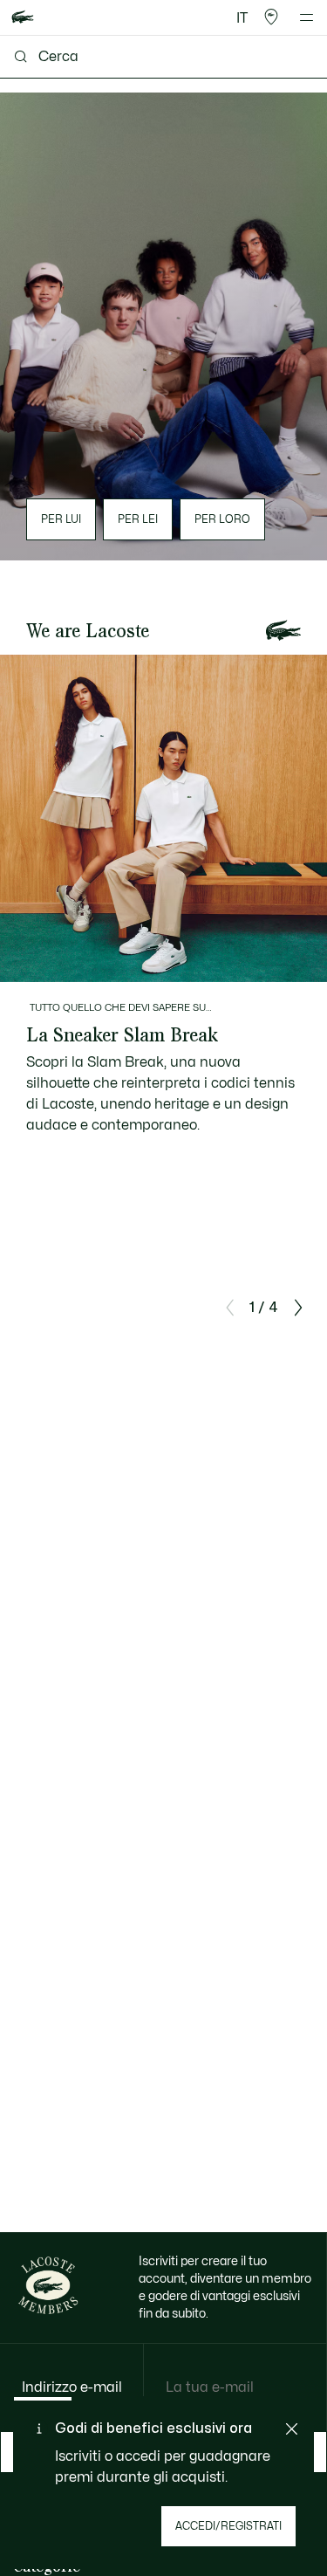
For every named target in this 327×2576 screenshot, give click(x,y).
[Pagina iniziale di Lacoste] (23, 18)
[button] (271, 17)
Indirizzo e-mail (72, 2387)
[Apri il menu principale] (307, 17)
